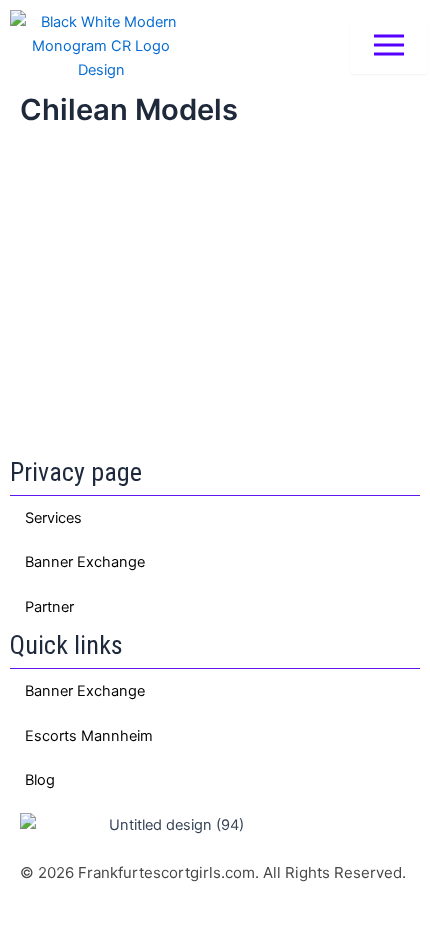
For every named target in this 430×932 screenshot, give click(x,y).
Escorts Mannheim (89, 736)
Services (53, 518)
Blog (40, 780)
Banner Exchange (85, 562)
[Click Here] (389, 46)
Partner (49, 607)
